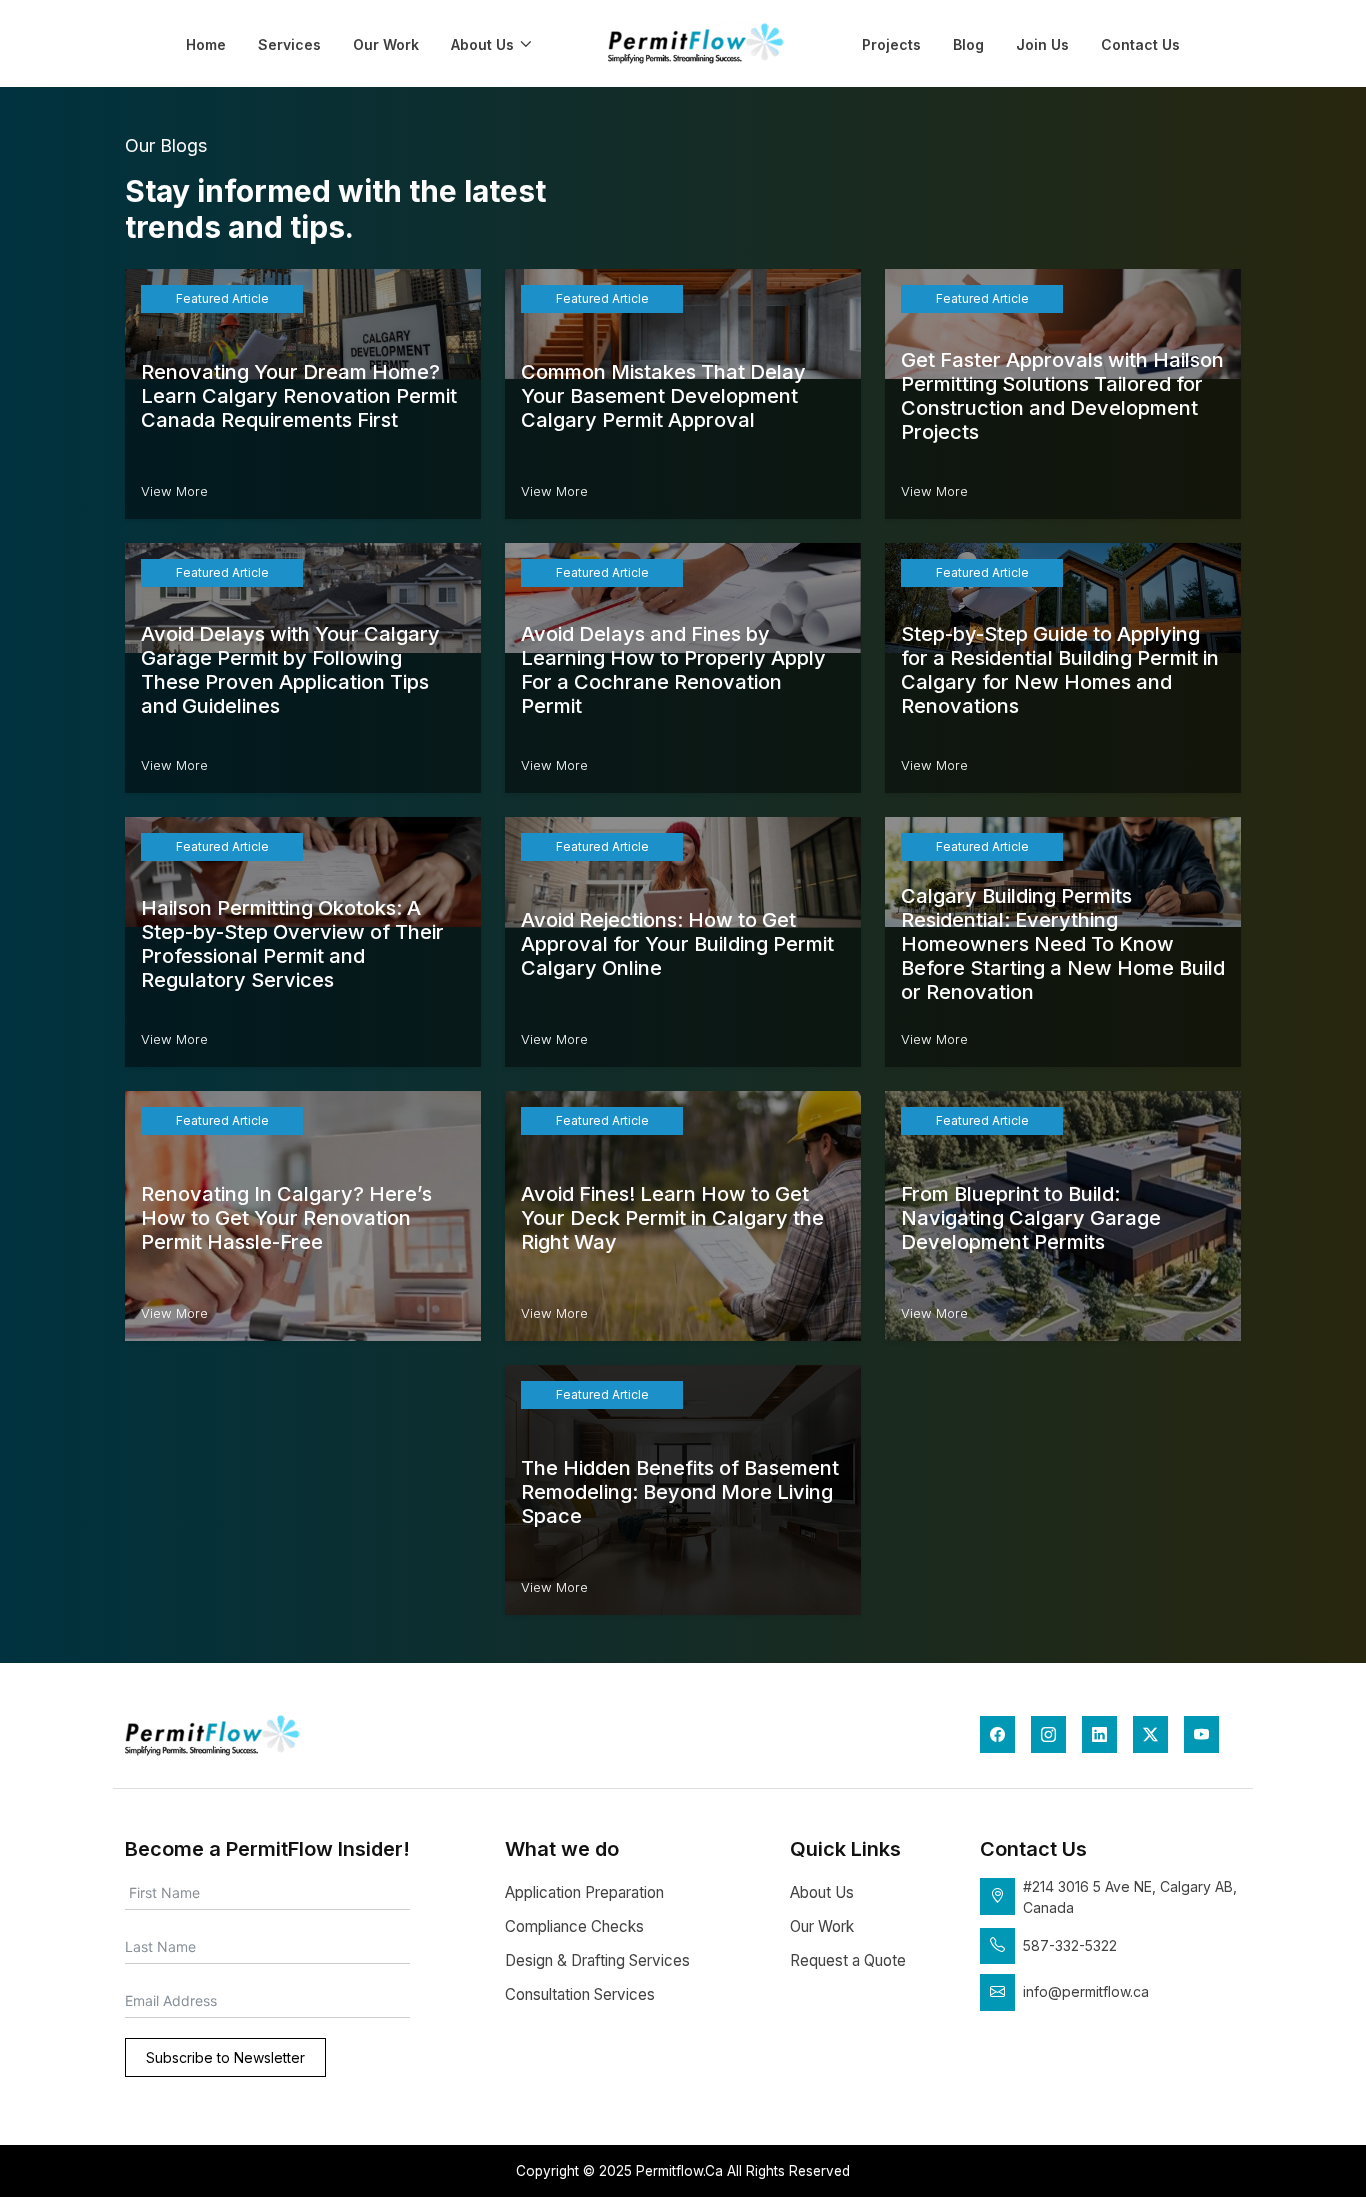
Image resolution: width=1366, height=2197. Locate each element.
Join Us (1042, 44)
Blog (968, 44)
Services (289, 44)
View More (174, 491)
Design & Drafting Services (597, 1960)
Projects (891, 44)
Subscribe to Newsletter (225, 2057)
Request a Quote (848, 1960)
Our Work (386, 44)
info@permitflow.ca (1086, 1991)
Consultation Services (580, 1994)
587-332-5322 (1070, 1945)
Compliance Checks (574, 1926)
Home (206, 44)
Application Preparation (584, 1892)
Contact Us (1140, 44)
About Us (482, 44)
